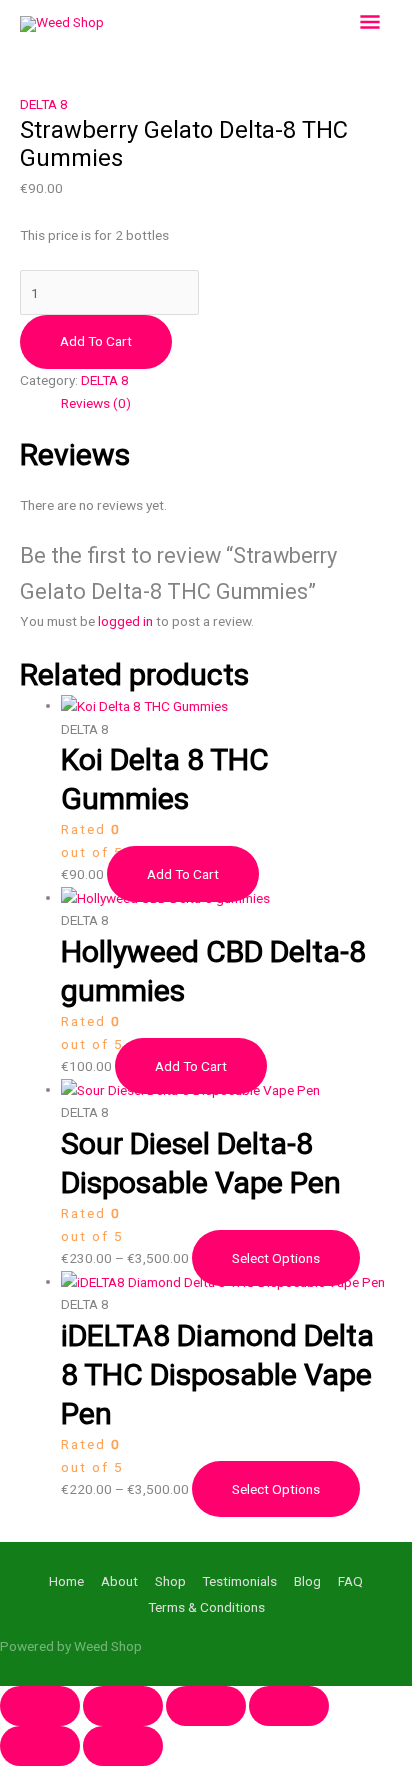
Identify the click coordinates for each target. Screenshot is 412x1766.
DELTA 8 (44, 104)
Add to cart (96, 341)
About (119, 1581)
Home (66, 1581)
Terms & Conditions (206, 1607)
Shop (170, 1581)
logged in (125, 621)
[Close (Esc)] (289, 1706)
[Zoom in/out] (40, 1706)
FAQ (350, 1581)
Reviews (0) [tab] (96, 403)
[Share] (206, 1706)
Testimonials (239, 1581)
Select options (276, 1258)
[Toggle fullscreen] (123, 1706)
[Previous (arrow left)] (40, 1746)
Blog (307, 1581)
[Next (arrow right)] (123, 1746)
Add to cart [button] (183, 874)
